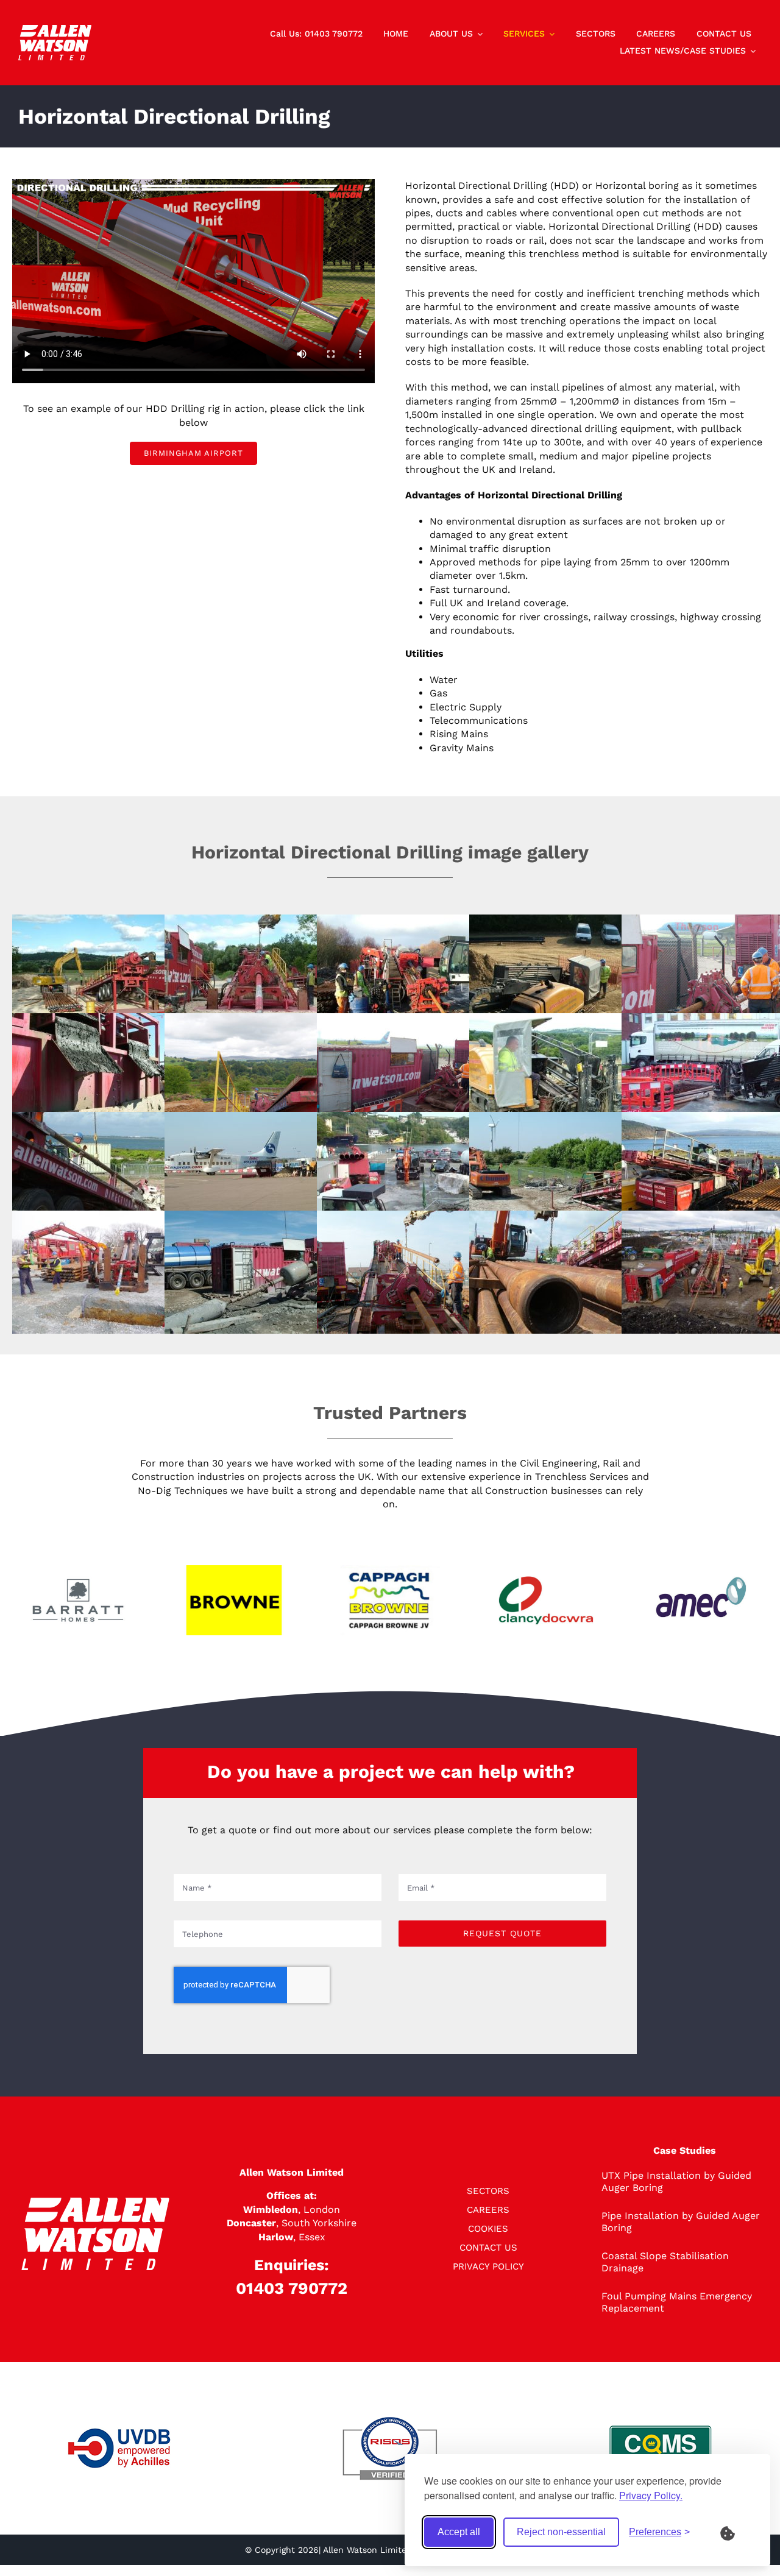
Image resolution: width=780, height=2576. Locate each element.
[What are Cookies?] (736, 2532)
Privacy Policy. (651, 2495)
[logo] (55, 30)
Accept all (459, 2532)
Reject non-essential (561, 2532)
